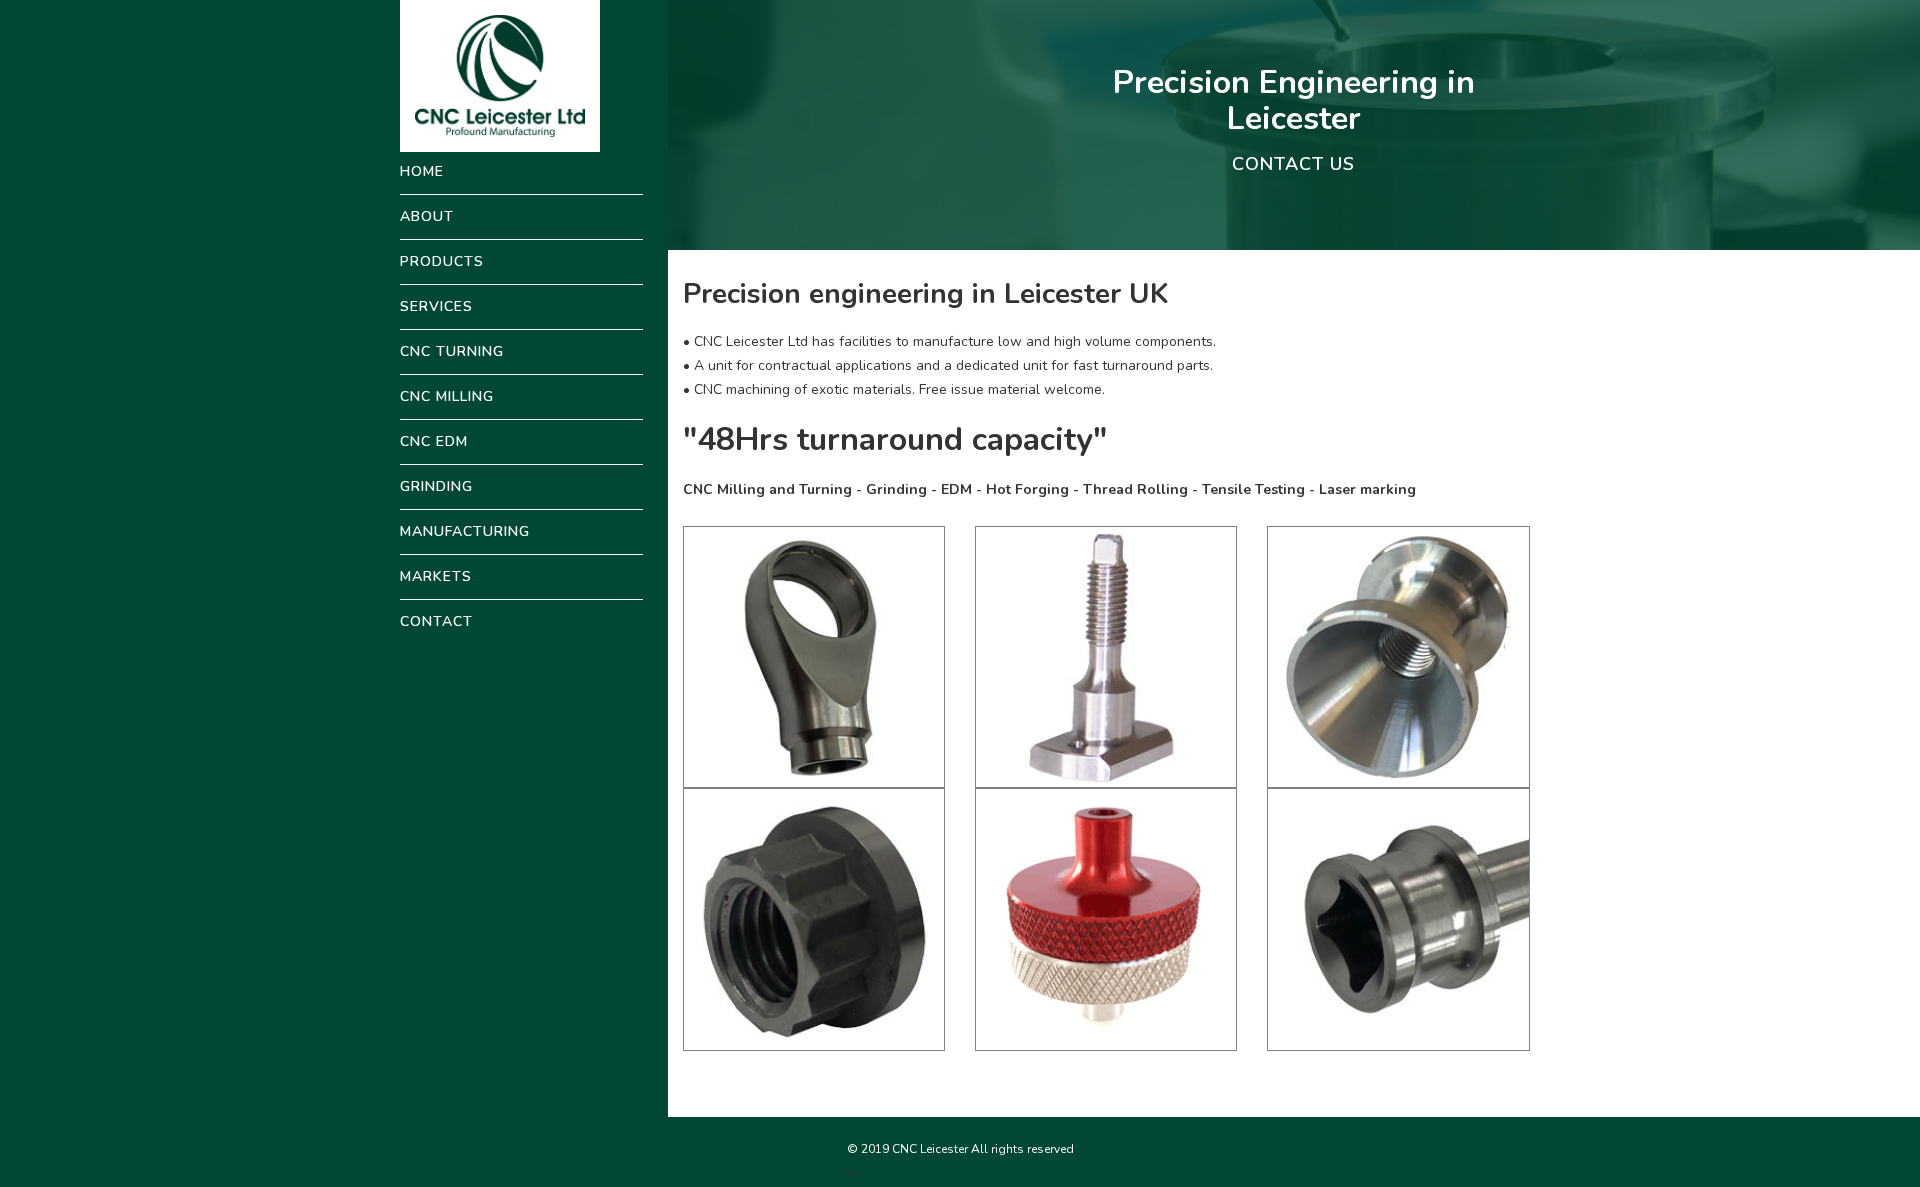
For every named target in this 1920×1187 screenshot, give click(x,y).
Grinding (436, 486)
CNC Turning (452, 351)
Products (442, 261)
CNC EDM (434, 441)
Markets (436, 576)
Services (436, 306)
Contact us (1293, 164)
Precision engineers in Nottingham (968, 1172)
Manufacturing (465, 531)
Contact (436, 621)
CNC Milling (447, 396)
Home (422, 171)
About (427, 216)
